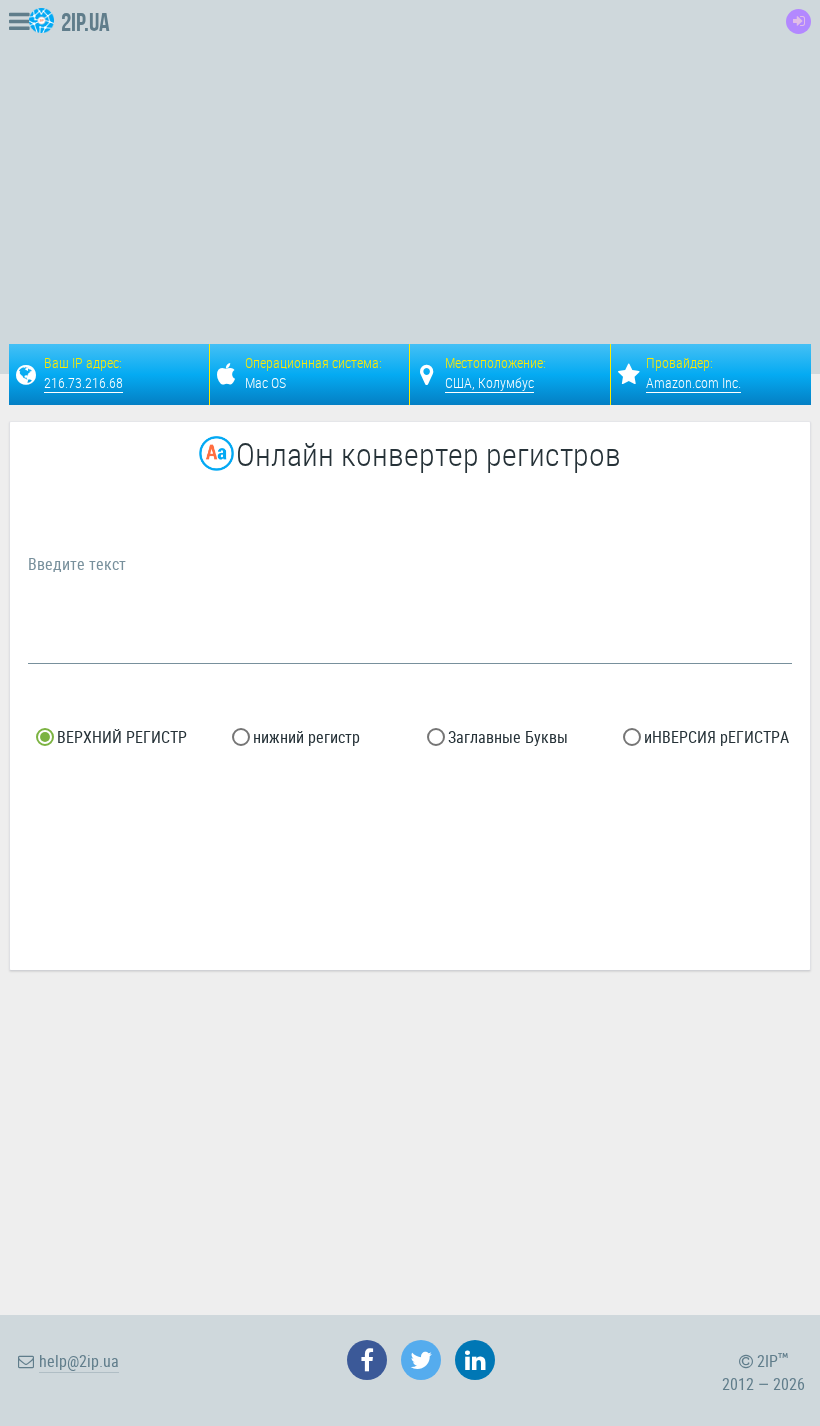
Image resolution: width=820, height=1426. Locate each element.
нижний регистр (304, 737)
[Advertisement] (493, 156)
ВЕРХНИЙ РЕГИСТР (120, 737)
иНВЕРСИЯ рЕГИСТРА (714, 737)
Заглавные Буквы (506, 737)
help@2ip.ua (79, 1361)
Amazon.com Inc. (693, 382)
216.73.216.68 (83, 382)
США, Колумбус (489, 382)
